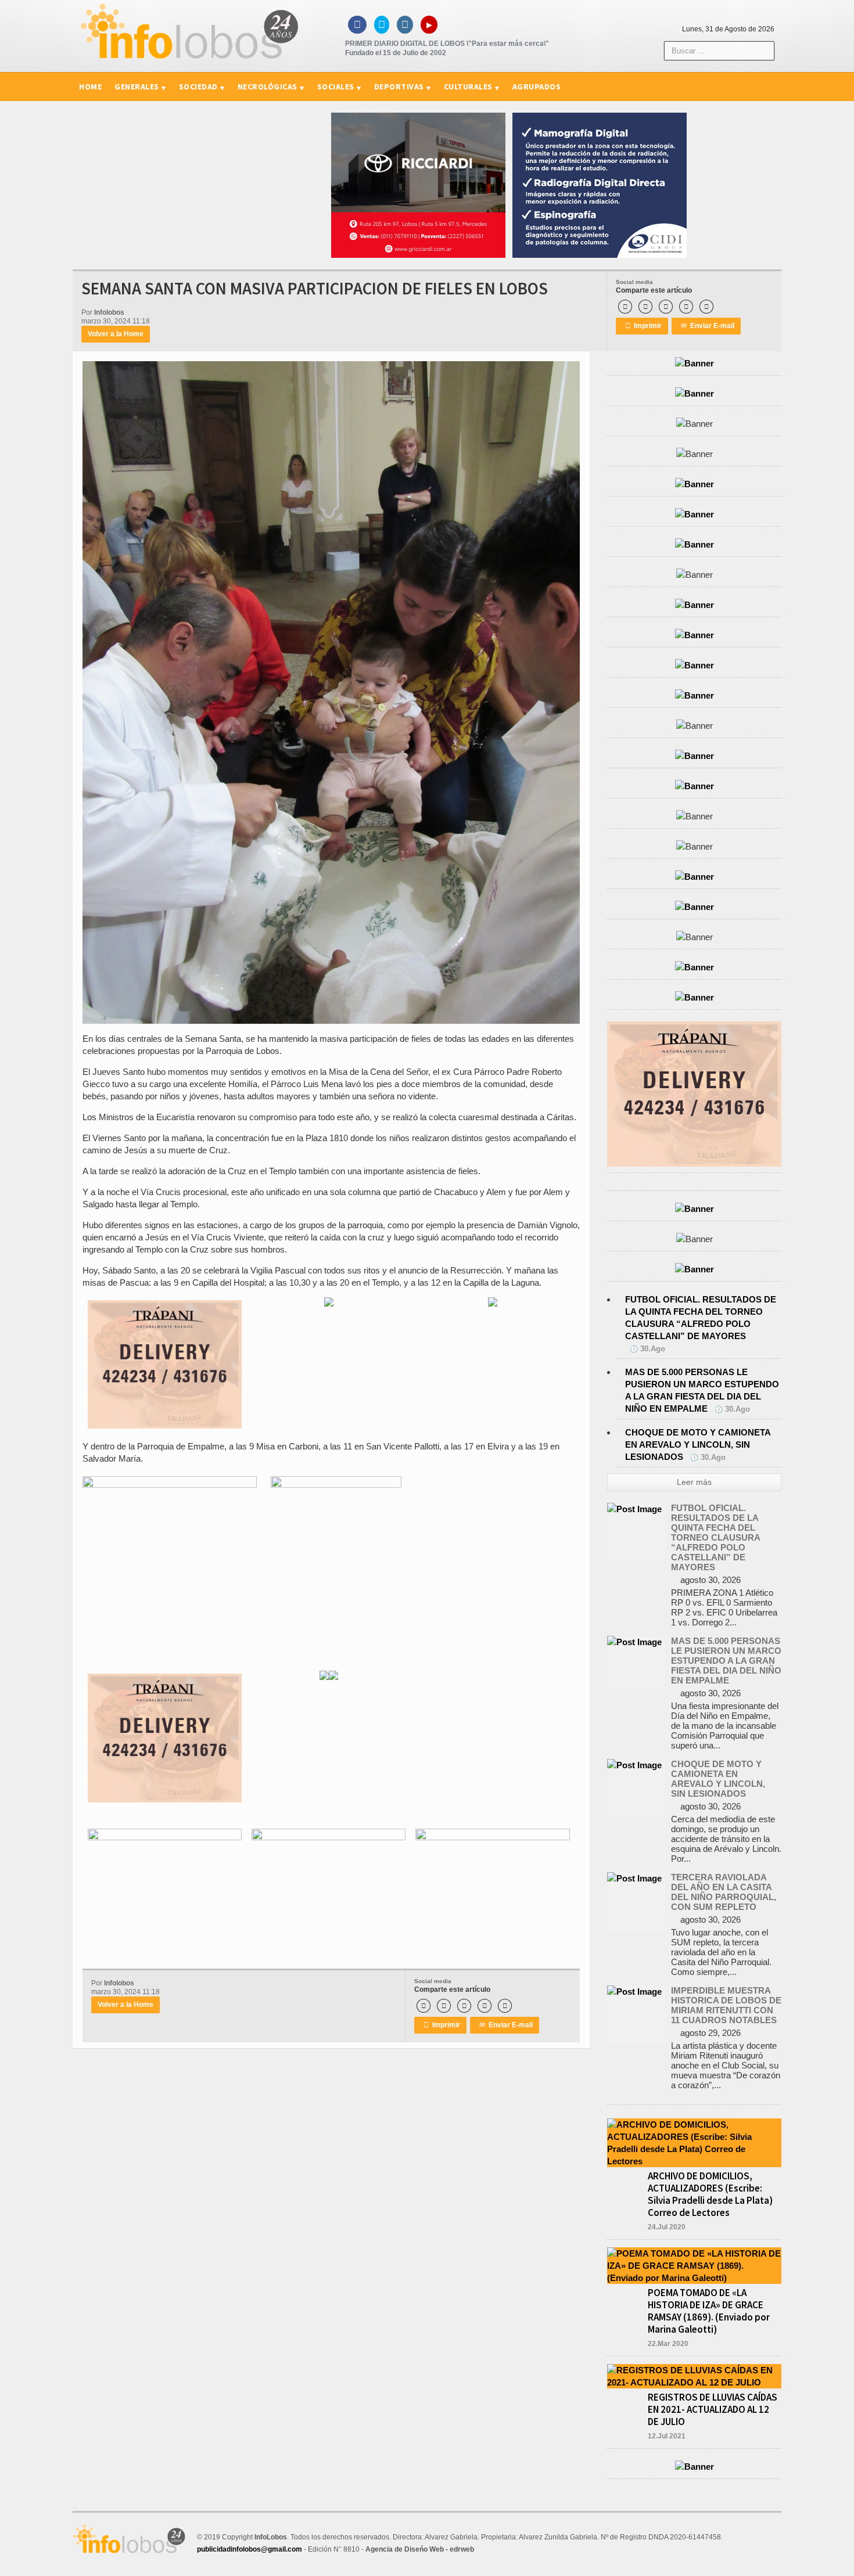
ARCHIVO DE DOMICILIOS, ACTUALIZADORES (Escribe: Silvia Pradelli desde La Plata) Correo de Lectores (710, 2194)
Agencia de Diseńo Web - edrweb (420, 2549)
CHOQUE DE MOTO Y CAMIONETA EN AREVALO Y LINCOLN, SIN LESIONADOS (698, 1444)
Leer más (694, 1482)
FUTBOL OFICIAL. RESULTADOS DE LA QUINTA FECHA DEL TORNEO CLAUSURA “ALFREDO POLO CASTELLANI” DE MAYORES (715, 1537)
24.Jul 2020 (667, 2227)
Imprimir (643, 326)
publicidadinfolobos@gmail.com (250, 2549)
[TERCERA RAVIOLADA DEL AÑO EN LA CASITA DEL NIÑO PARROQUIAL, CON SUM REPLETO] (634, 1878)
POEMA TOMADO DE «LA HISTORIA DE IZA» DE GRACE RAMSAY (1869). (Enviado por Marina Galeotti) (709, 2311)
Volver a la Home (116, 334)
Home (90, 87)
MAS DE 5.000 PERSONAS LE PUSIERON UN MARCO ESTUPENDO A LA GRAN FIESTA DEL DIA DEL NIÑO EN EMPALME (726, 1661)
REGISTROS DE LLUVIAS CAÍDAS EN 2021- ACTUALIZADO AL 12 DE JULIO (713, 2409)
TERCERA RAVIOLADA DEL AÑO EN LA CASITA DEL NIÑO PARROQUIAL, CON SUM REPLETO (724, 1892)
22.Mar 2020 (668, 2344)
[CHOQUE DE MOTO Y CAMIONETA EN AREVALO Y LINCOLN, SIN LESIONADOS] (634, 1765)
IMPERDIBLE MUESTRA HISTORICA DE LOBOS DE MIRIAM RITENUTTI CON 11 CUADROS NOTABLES (726, 2005)
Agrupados (537, 87)
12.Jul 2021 (667, 2436)
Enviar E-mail (708, 326)
